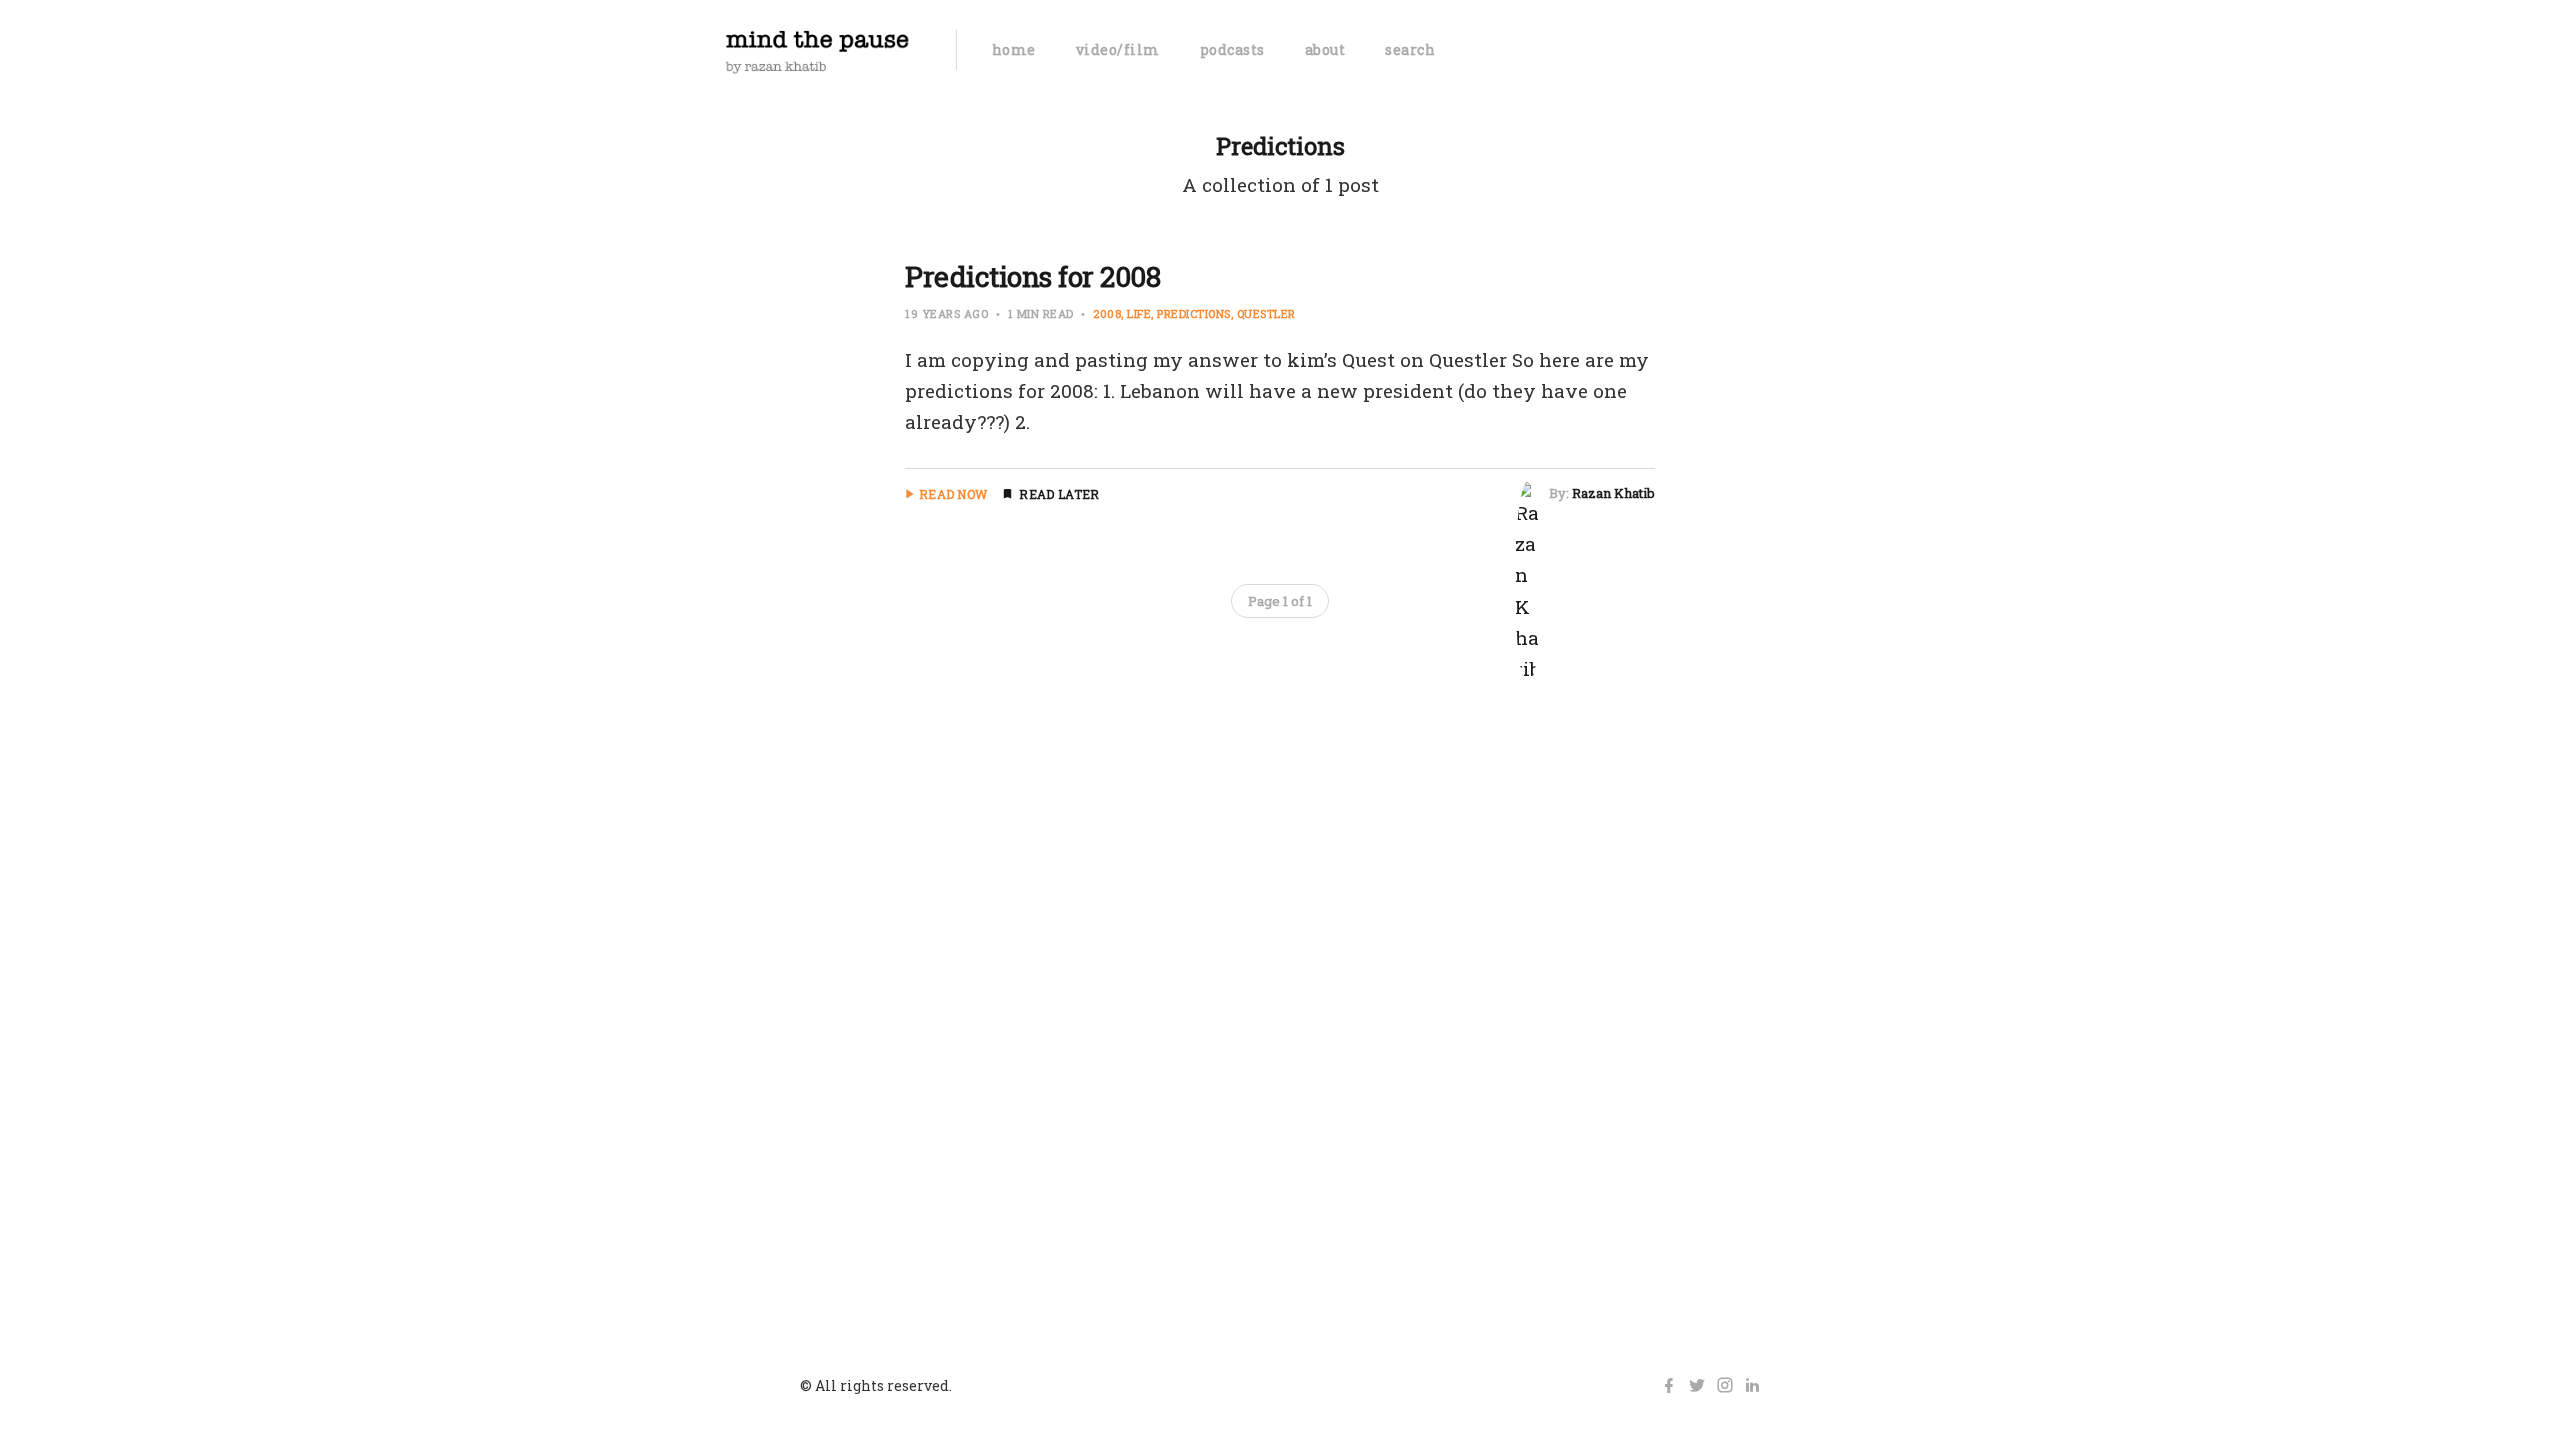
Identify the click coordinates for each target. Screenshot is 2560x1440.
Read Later (1059, 494)
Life (1139, 313)
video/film (1118, 49)
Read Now (953, 494)
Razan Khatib (1613, 493)
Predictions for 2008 (1032, 276)
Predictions (1194, 313)
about (1325, 49)
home (1014, 49)
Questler (1266, 313)
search (1410, 49)
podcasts (1232, 49)
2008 (1107, 313)
